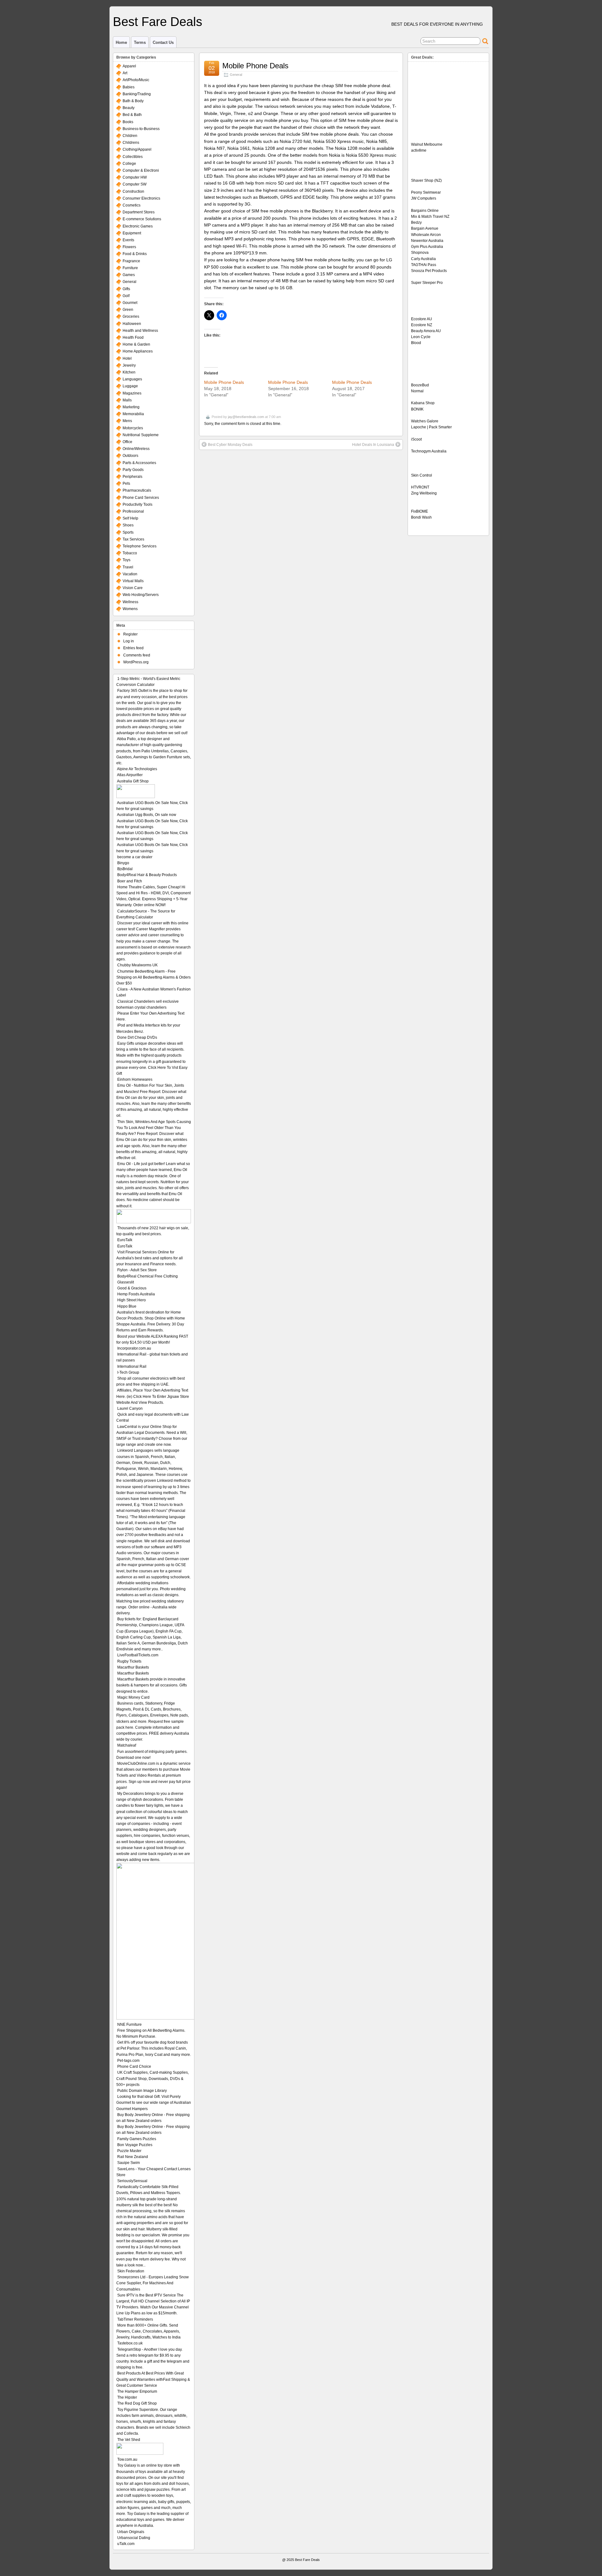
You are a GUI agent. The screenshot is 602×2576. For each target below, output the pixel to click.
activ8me (419, 150)
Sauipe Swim (129, 2163)
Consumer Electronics (141, 198)
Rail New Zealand (133, 2157)
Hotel (127, 358)
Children (130, 136)
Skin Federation (131, 2271)
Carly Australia (423, 259)
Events (128, 240)
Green (128, 310)
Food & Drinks (135, 254)
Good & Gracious (132, 1288)
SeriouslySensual (132, 2181)
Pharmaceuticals (137, 490)
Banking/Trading (137, 94)
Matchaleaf (127, 1745)
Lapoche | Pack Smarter (431, 427)
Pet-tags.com (128, 2061)
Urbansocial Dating (134, 2538)
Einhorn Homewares (135, 1079)
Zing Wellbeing (424, 493)
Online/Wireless (136, 449)
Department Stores (139, 212)
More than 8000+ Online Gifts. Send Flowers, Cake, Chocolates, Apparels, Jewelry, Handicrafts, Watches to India (148, 2331)
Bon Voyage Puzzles (135, 2145)
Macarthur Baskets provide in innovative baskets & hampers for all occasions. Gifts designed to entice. (152, 1685)
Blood (416, 343)
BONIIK (417, 409)
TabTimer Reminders (135, 2319)
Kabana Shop (423, 403)
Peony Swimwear (426, 192)
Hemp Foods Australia (136, 1294)
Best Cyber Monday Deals (230, 445)
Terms (140, 42)
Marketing (131, 407)
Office (127, 442)
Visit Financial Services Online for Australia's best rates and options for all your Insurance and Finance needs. (150, 1258)
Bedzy (416, 222)
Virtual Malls (133, 581)
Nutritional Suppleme (141, 435)
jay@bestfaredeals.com (246, 417)
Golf (126, 296)
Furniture (130, 268)
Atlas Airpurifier (130, 775)
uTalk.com (126, 2544)
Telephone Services (140, 546)
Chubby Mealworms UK (137, 965)
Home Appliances (138, 351)
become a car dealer (135, 857)
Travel (128, 567)
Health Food (133, 337)
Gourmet (130, 303)
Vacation (130, 574)
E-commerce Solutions (142, 219)
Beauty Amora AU (426, 331)
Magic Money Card (133, 1697)
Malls (127, 400)
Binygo (123, 863)
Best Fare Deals (158, 22)
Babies (129, 87)
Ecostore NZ (422, 325)
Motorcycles (133, 428)
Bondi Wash (421, 517)
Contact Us (163, 42)
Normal (417, 391)
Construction (133, 191)
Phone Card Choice (134, 2067)
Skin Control (422, 475)
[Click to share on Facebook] (222, 315)
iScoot (416, 439)
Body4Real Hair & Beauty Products (147, 875)
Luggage (130, 386)
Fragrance (131, 261)
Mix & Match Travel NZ (430, 217)
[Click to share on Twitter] (209, 315)
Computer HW (135, 177)
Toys (127, 560)
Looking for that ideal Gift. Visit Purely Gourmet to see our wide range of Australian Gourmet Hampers (154, 2103)
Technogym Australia (429, 451)
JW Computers (424, 198)
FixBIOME (420, 511)
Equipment (132, 233)
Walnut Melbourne (427, 144)
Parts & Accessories (139, 463)
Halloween (132, 324)
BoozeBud (420, 385)
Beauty (129, 108)
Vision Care (133, 588)
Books (128, 122)
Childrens (131, 143)
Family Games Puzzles (137, 2139)
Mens (127, 421)
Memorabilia (133, 414)
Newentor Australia (427, 241)
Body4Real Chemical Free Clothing (148, 1276)
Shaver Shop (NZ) (426, 180)
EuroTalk (125, 1240)
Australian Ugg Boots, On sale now (147, 815)
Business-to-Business (141, 129)
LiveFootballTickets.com (138, 1655)
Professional (133, 511)
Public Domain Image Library (142, 2091)
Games (129, 275)
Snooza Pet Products (429, 271)
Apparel (129, 66)
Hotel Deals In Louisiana (373, 445)
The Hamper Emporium (137, 2391)
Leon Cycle (421, 337)
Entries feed (133, 648)
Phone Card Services (141, 498)
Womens (130, 609)
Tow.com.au (127, 2459)
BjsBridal (125, 869)
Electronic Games (138, 226)
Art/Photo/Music (136, 80)
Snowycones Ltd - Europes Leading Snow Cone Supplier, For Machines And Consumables (153, 2283)
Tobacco (130, 553)
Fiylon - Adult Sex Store (137, 1270)
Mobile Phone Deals (255, 66)
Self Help (130, 518)
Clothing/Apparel (137, 149)
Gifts (126, 289)
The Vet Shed (129, 2440)
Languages (132, 379)
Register (130, 634)
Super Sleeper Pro (427, 283)
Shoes (128, 525)
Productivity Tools (137, 504)
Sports (128, 532)
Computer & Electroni (141, 170)
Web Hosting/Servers (141, 595)
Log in (129, 641)
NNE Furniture (129, 2025)
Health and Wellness (140, 331)
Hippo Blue (127, 1306)
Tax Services (133, 539)
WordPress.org (136, 662)
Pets (126, 483)
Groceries (131, 316)
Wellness (130, 602)
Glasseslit (126, 1282)
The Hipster (127, 2397)
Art (125, 73)
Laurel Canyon (130, 1408)
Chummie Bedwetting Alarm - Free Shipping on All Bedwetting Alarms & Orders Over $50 (153, 977)
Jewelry (129, 365)
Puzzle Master (129, 2151)
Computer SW (135, 184)
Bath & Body (133, 101)
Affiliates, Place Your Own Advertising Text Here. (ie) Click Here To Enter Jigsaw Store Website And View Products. (153, 1396)
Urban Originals (131, 2532)
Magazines (132, 393)
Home (121, 42)
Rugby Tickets (129, 1661)
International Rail (132, 1366)
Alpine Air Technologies (137, 769)
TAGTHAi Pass (424, 265)
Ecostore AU (422, 319)
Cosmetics (132, 205)
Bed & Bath (132, 115)
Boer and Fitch (130, 881)
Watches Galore (425, 421)
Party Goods (133, 470)
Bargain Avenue (425, 228)
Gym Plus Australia (427, 247)
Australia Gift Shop (133, 781)
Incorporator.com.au (134, 1348)
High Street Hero (132, 1300)
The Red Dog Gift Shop (137, 2403)
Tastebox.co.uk (130, 2343)
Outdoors (130, 456)
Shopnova (420, 253)
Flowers (129, 247)
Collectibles (133, 157)
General (236, 75)
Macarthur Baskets (133, 1667)
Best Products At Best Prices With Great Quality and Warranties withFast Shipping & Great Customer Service (153, 2379)
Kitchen (129, 372)
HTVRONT (420, 487)
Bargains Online (425, 211)
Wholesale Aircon (426, 235)
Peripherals (132, 477)
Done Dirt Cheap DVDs (137, 1037)
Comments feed (137, 655)
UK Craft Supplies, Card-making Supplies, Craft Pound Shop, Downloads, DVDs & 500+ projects (153, 2078)
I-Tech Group (128, 1372)
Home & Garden (136, 344)
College (129, 164)
